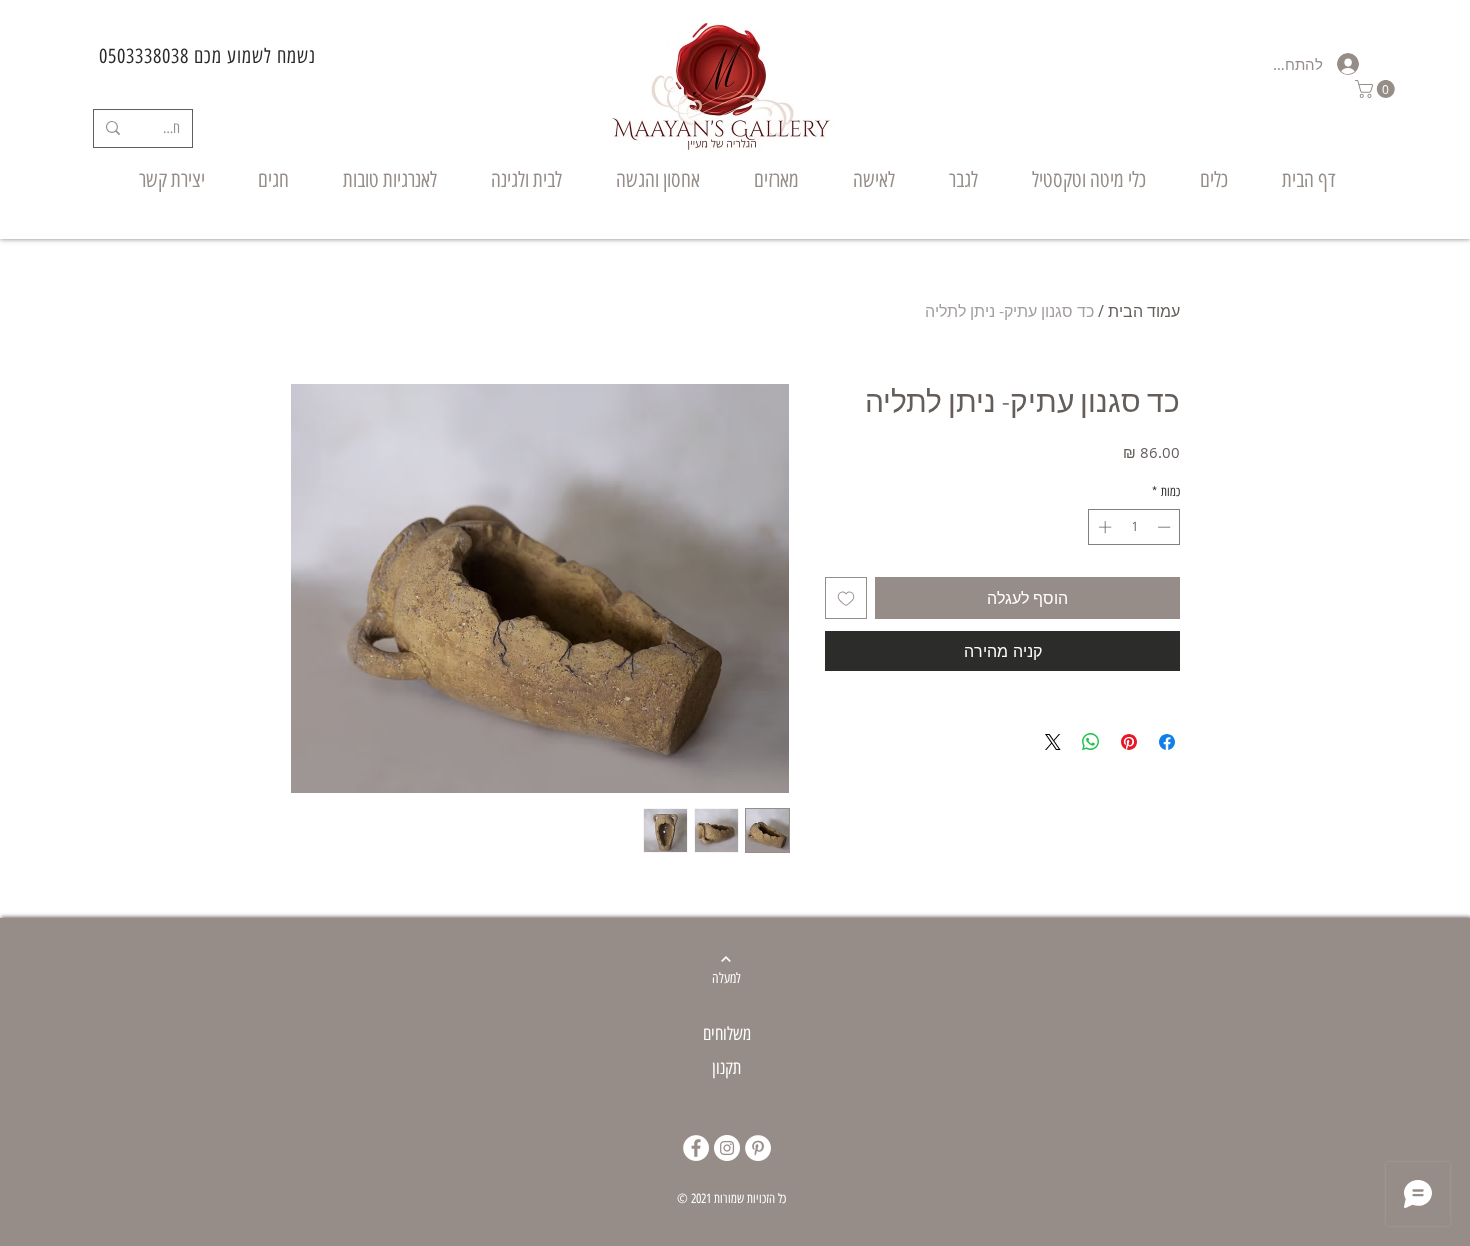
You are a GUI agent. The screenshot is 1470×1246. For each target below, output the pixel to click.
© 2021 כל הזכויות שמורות (731, 1198)
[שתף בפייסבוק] (1167, 742)
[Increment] (1103, 527)
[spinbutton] (1134, 527)
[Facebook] (696, 1148)
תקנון (726, 1068)
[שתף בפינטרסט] (1129, 742)
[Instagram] (727, 1148)
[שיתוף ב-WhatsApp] (1091, 742)
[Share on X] (1053, 742)
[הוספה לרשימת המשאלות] (846, 598)
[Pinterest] (758, 1148)
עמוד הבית (1144, 311)
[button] (1377, 89)
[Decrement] (1166, 527)
